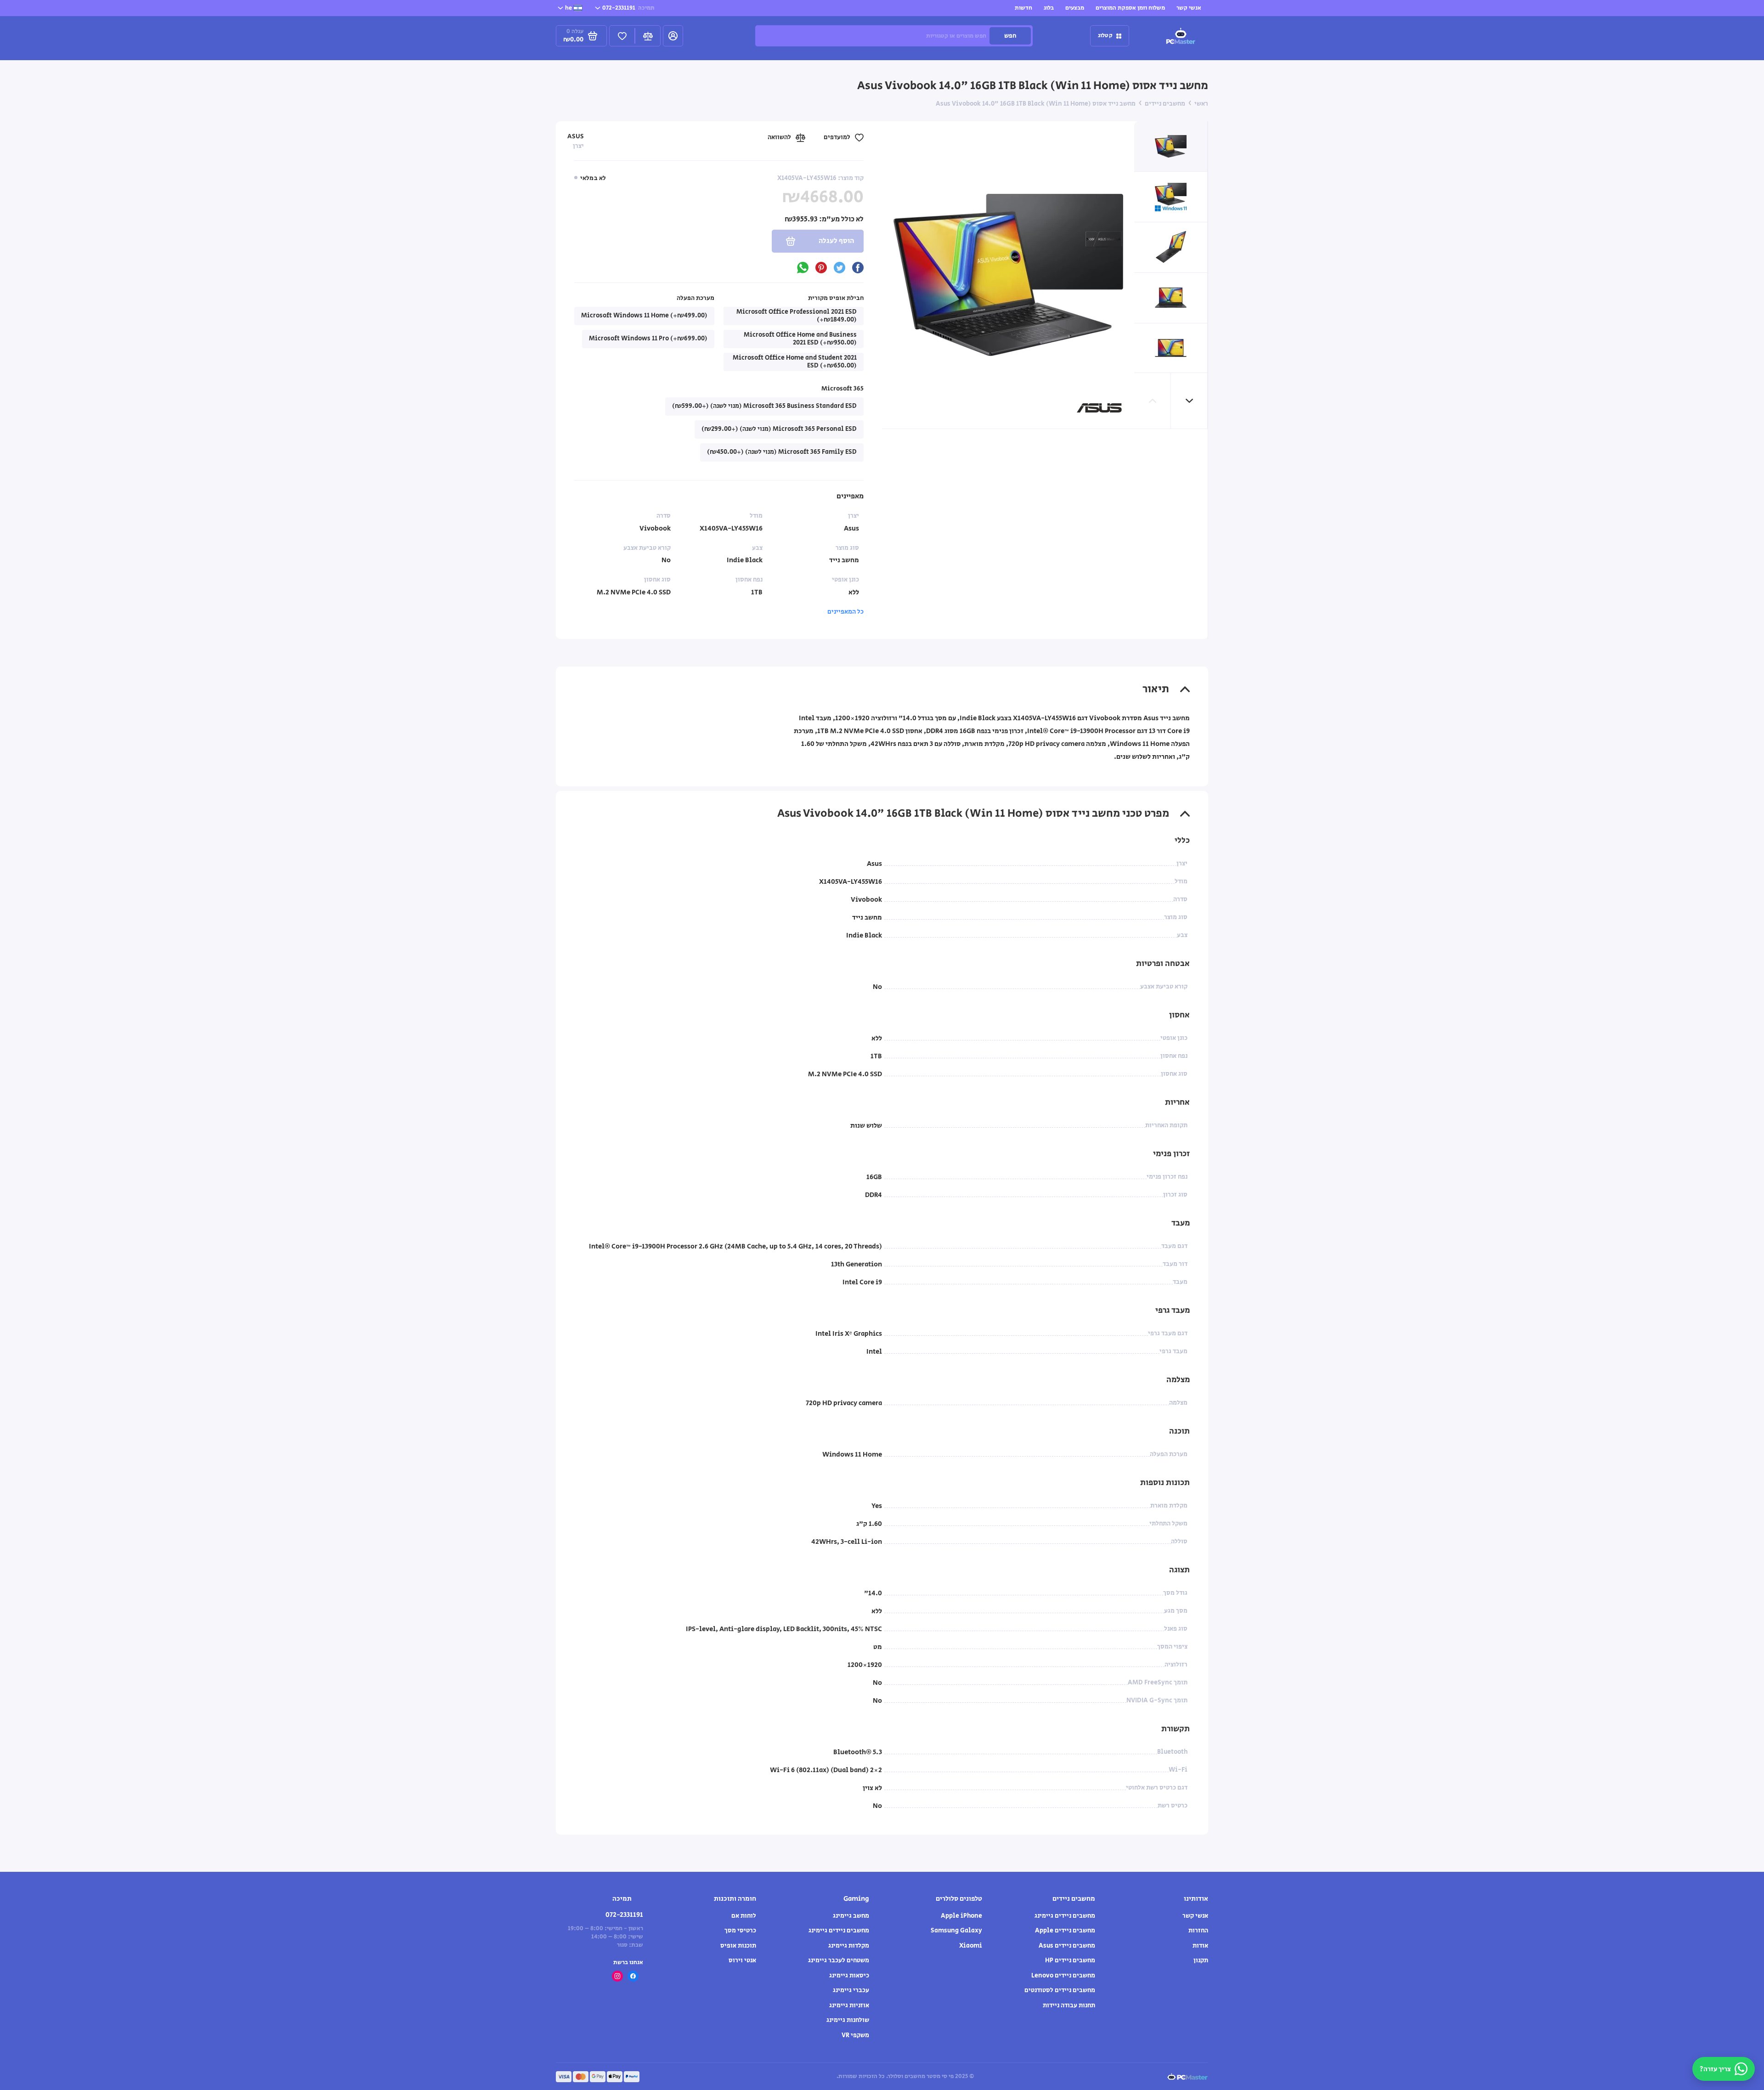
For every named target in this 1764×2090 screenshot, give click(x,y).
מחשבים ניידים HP (1070, 1960)
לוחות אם (744, 1916)
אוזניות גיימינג (849, 2005)
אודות (1200, 1946)
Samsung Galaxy (956, 1931)
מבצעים (1075, 8)
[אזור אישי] (673, 36)
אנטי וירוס (742, 1960)
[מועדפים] (622, 36)
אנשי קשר (1189, 8)
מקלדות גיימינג (849, 1946)
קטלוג (1105, 36)
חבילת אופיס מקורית (836, 298)
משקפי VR (855, 2035)
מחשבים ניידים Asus (1067, 1946)
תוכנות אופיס (738, 1946)
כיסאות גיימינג (849, 1976)
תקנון (1201, 1960)
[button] (1189, 401)
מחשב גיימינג (851, 1916)
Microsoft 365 (842, 389)
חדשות (1023, 8)
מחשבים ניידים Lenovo (1063, 1976)
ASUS (576, 136)
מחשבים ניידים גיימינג (1065, 1916)
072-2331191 (628, 8)
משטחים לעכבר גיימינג (839, 1960)
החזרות (1198, 1931)
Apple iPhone (961, 1916)
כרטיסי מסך (740, 1931)
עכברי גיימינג (851, 1990)
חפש (1010, 36)
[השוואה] (648, 36)
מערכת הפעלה (695, 298)
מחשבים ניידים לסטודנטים (1060, 1990)
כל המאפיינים (845, 612)
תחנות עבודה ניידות (1069, 2005)
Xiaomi (971, 1946)
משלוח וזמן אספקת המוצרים (1130, 8)
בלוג (1049, 8)
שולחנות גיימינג (848, 2020)
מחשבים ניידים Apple (1065, 1931)
